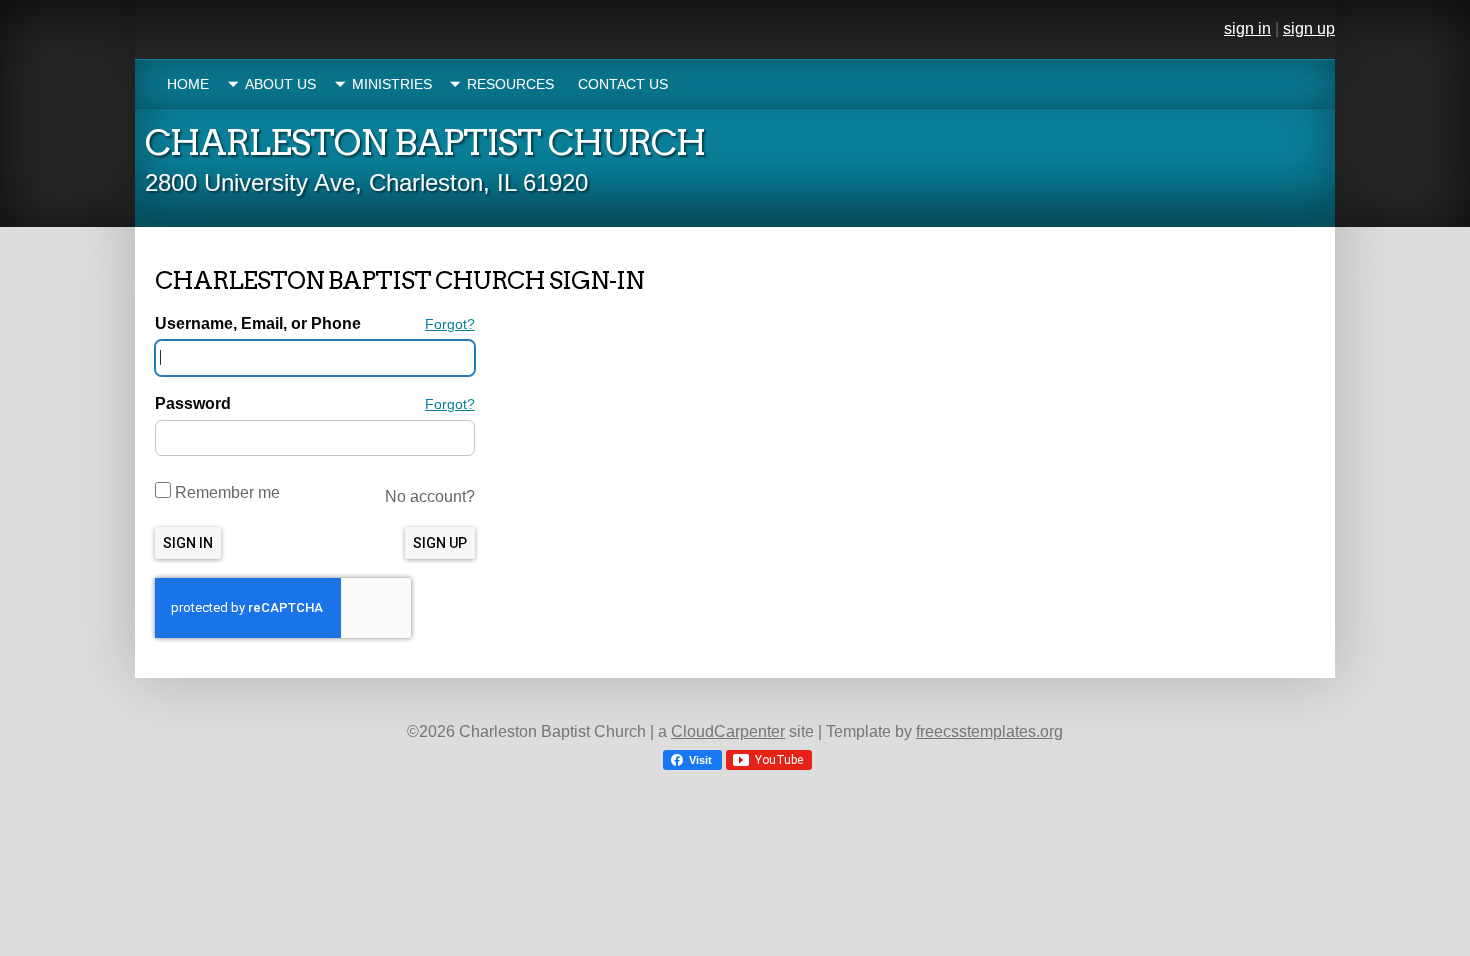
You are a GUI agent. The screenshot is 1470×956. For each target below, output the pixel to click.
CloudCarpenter (728, 731)
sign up (1309, 28)
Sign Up (440, 543)
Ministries (392, 84)
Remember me (225, 492)
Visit (699, 760)
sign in (1247, 28)
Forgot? (450, 324)
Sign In (188, 543)
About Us (280, 84)
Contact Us (623, 84)
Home (188, 84)
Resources (510, 84)
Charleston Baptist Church (425, 142)
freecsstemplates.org (989, 731)
